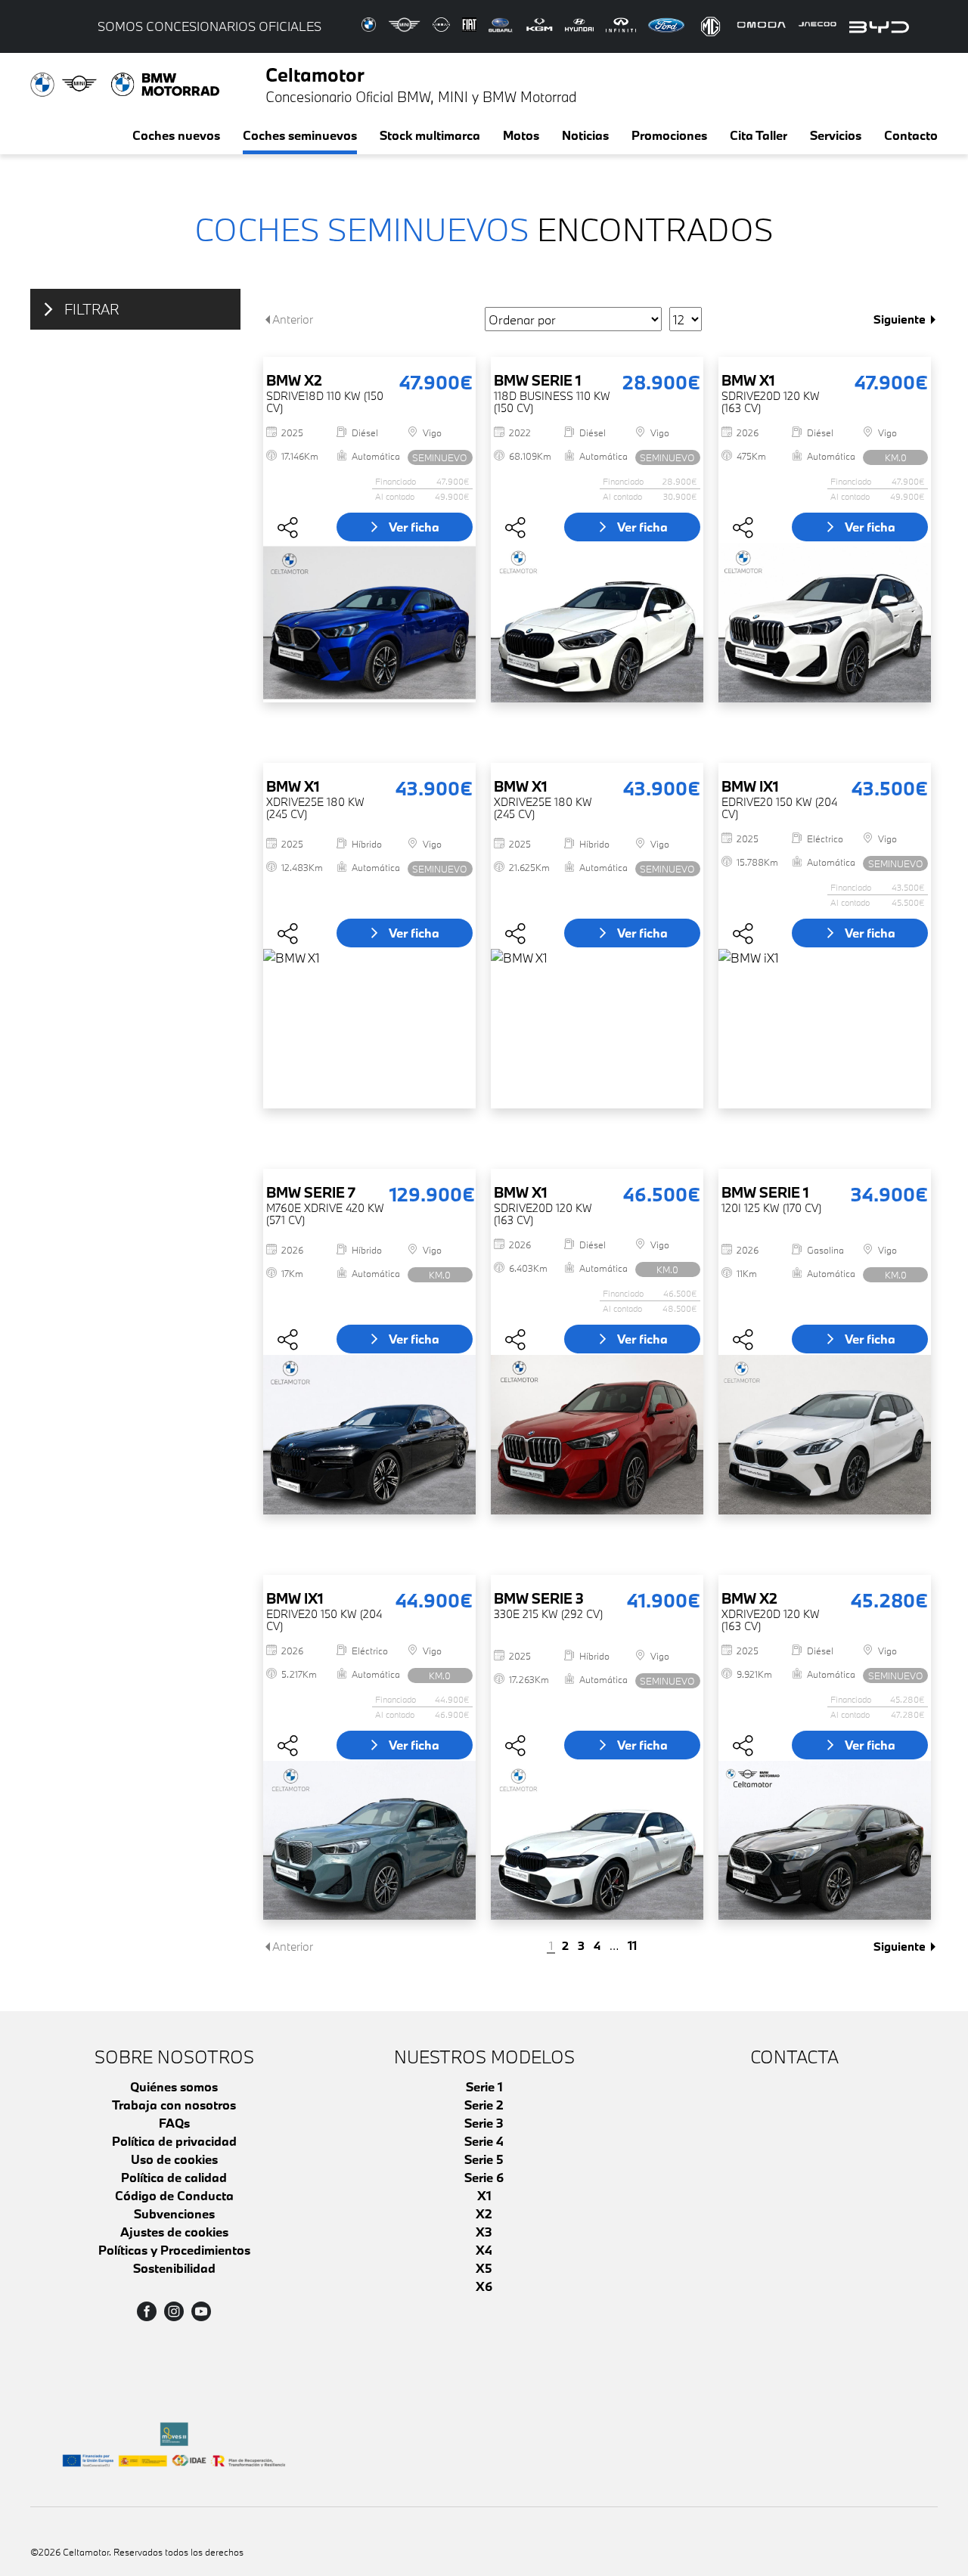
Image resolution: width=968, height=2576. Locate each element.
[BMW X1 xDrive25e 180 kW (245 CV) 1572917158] (369, 1029)
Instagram (174, 2311)
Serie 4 (484, 2141)
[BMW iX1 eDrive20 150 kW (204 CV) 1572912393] (369, 1841)
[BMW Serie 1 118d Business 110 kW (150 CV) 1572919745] (597, 623)
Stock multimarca (430, 135)
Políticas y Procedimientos (174, 2250)
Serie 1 (484, 2086)
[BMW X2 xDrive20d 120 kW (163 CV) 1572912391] (825, 1841)
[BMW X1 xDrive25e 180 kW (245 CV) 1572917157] (597, 1029)
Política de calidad (174, 2177)
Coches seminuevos (300, 135)
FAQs (174, 2123)
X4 (484, 2250)
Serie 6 (484, 2177)
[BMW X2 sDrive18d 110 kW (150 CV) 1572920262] (369, 623)
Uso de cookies (174, 2159)
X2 (484, 2213)
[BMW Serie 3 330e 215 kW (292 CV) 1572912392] (597, 1841)
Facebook (147, 2311)
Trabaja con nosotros (174, 2105)
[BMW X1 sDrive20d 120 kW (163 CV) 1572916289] (597, 1435)
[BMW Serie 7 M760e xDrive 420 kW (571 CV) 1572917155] (369, 1435)
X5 (484, 2268)
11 (632, 1946)
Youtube (201, 2311)
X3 (484, 2232)
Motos (521, 135)
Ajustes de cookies (174, 2232)
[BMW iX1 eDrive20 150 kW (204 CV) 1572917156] (825, 1029)
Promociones (669, 135)
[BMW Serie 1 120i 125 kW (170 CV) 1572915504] (825, 1435)
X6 (484, 2286)
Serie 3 (484, 2123)
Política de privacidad (174, 2141)
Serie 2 (484, 2105)
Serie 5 (484, 2159)
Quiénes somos (174, 2086)
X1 (484, 2195)
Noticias (585, 135)
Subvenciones (174, 2213)
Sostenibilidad (174, 2268)
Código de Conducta (174, 2195)
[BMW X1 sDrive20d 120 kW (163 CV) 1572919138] (825, 623)
